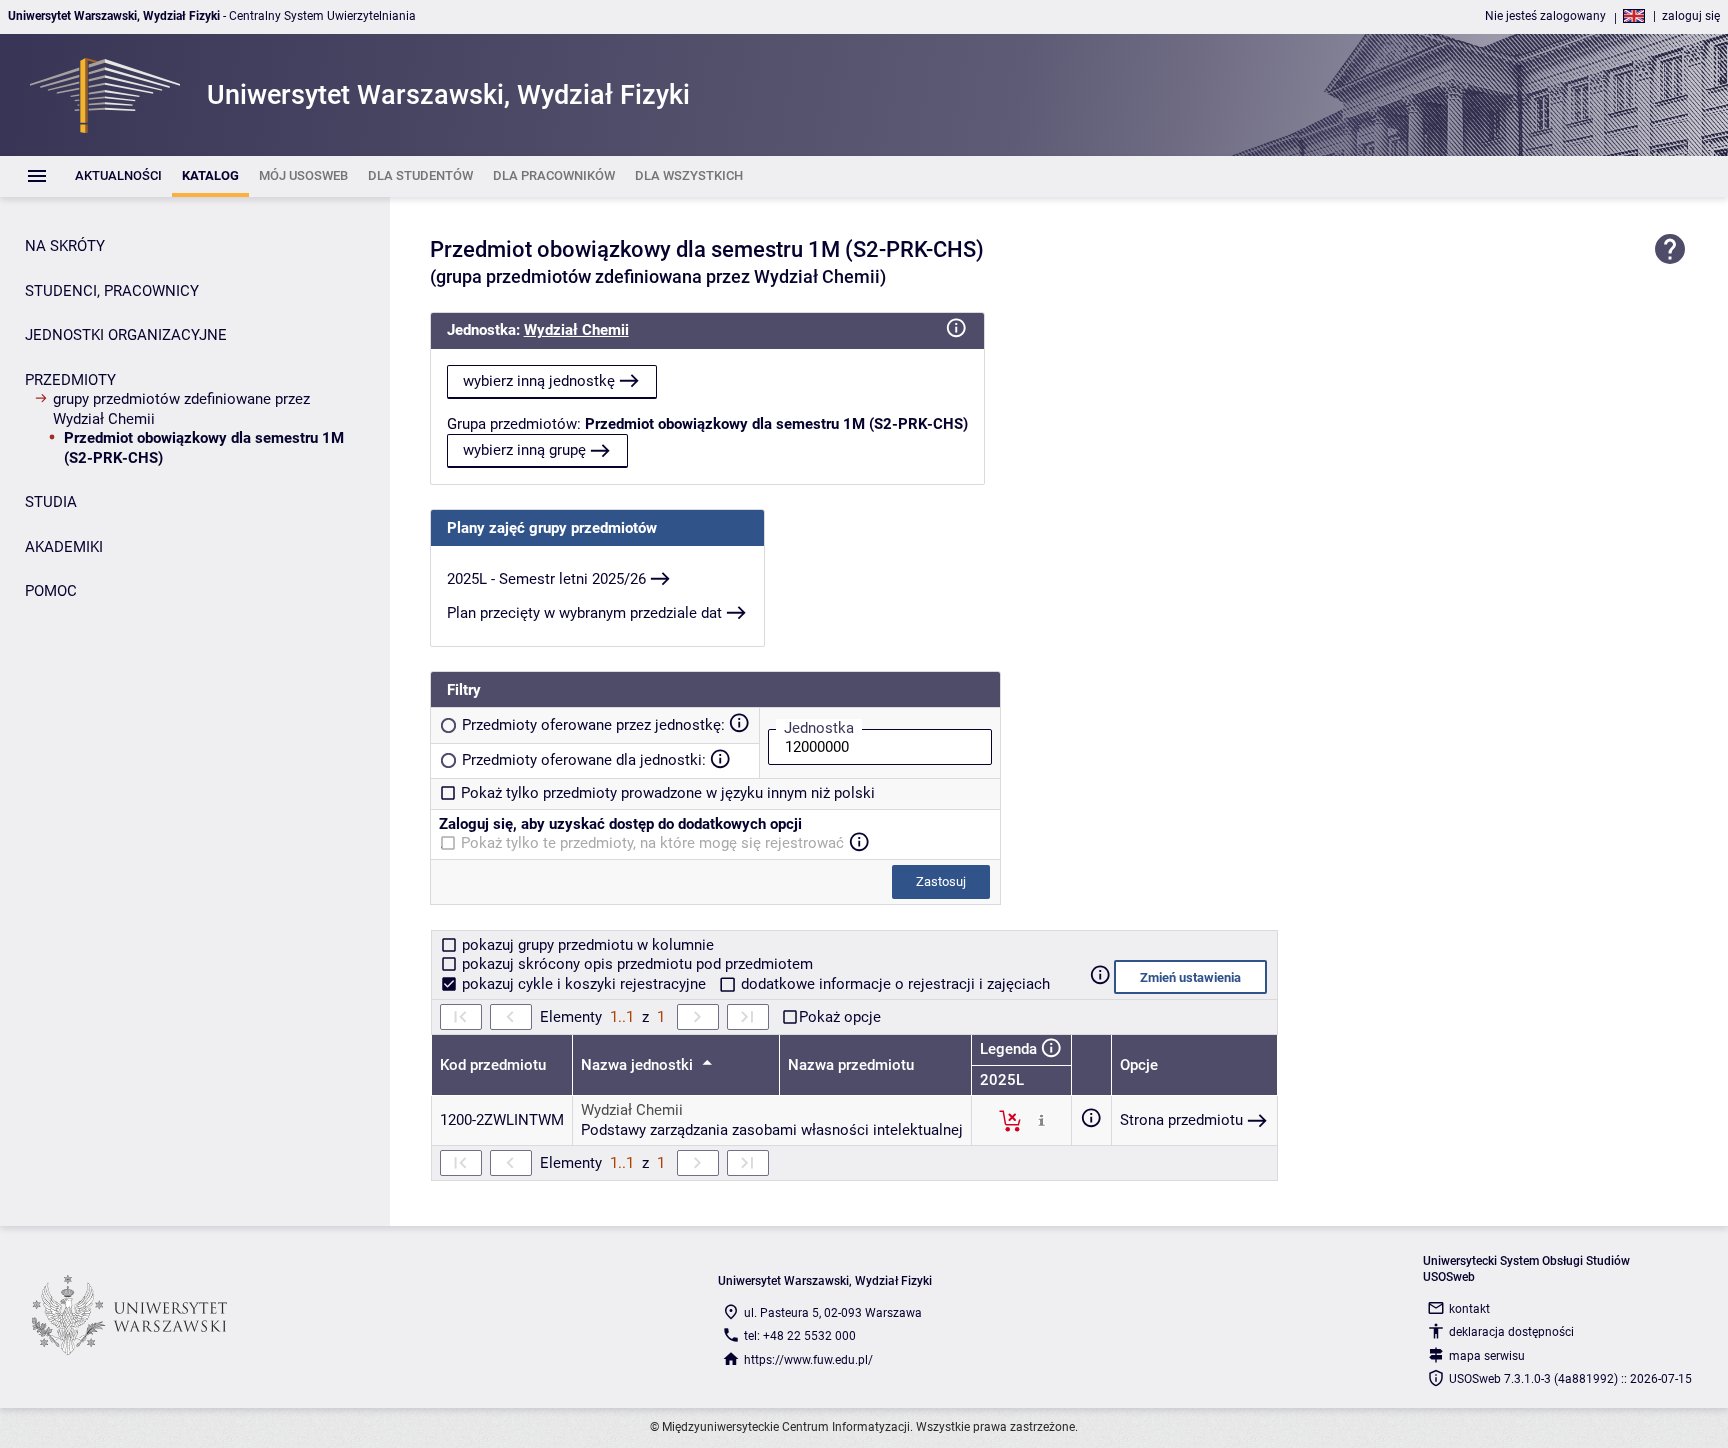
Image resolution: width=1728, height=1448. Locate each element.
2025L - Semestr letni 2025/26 (546, 579)
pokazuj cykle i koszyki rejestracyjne (584, 984)
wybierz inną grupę (524, 450)
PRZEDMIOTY (70, 380)
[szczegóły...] (1041, 1120)
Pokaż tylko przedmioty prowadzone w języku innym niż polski (668, 793)
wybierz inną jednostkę (539, 381)
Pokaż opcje (840, 1017)
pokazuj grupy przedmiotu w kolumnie (586, 945)
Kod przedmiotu (493, 1065)
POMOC (51, 591)
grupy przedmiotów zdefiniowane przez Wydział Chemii (181, 409)
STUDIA (51, 502)
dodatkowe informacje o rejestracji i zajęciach (893, 984)
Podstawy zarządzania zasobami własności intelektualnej (772, 1130)
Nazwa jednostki (639, 1065)
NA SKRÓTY (65, 246)
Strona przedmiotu (1181, 1120)
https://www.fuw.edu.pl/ (808, 1360)
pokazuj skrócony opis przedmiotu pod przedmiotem (635, 964)
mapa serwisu (1487, 1356)
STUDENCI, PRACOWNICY (112, 291)
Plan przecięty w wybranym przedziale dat (584, 613)
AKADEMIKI (64, 547)
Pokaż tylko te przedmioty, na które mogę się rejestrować (652, 843)
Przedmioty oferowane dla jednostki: (584, 760)
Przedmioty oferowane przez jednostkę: (593, 725)
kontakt (1469, 1309)
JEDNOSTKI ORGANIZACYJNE (126, 335)
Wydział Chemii (576, 330)
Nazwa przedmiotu (851, 1065)
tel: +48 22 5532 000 (800, 1336)
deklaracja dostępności (1511, 1332)
